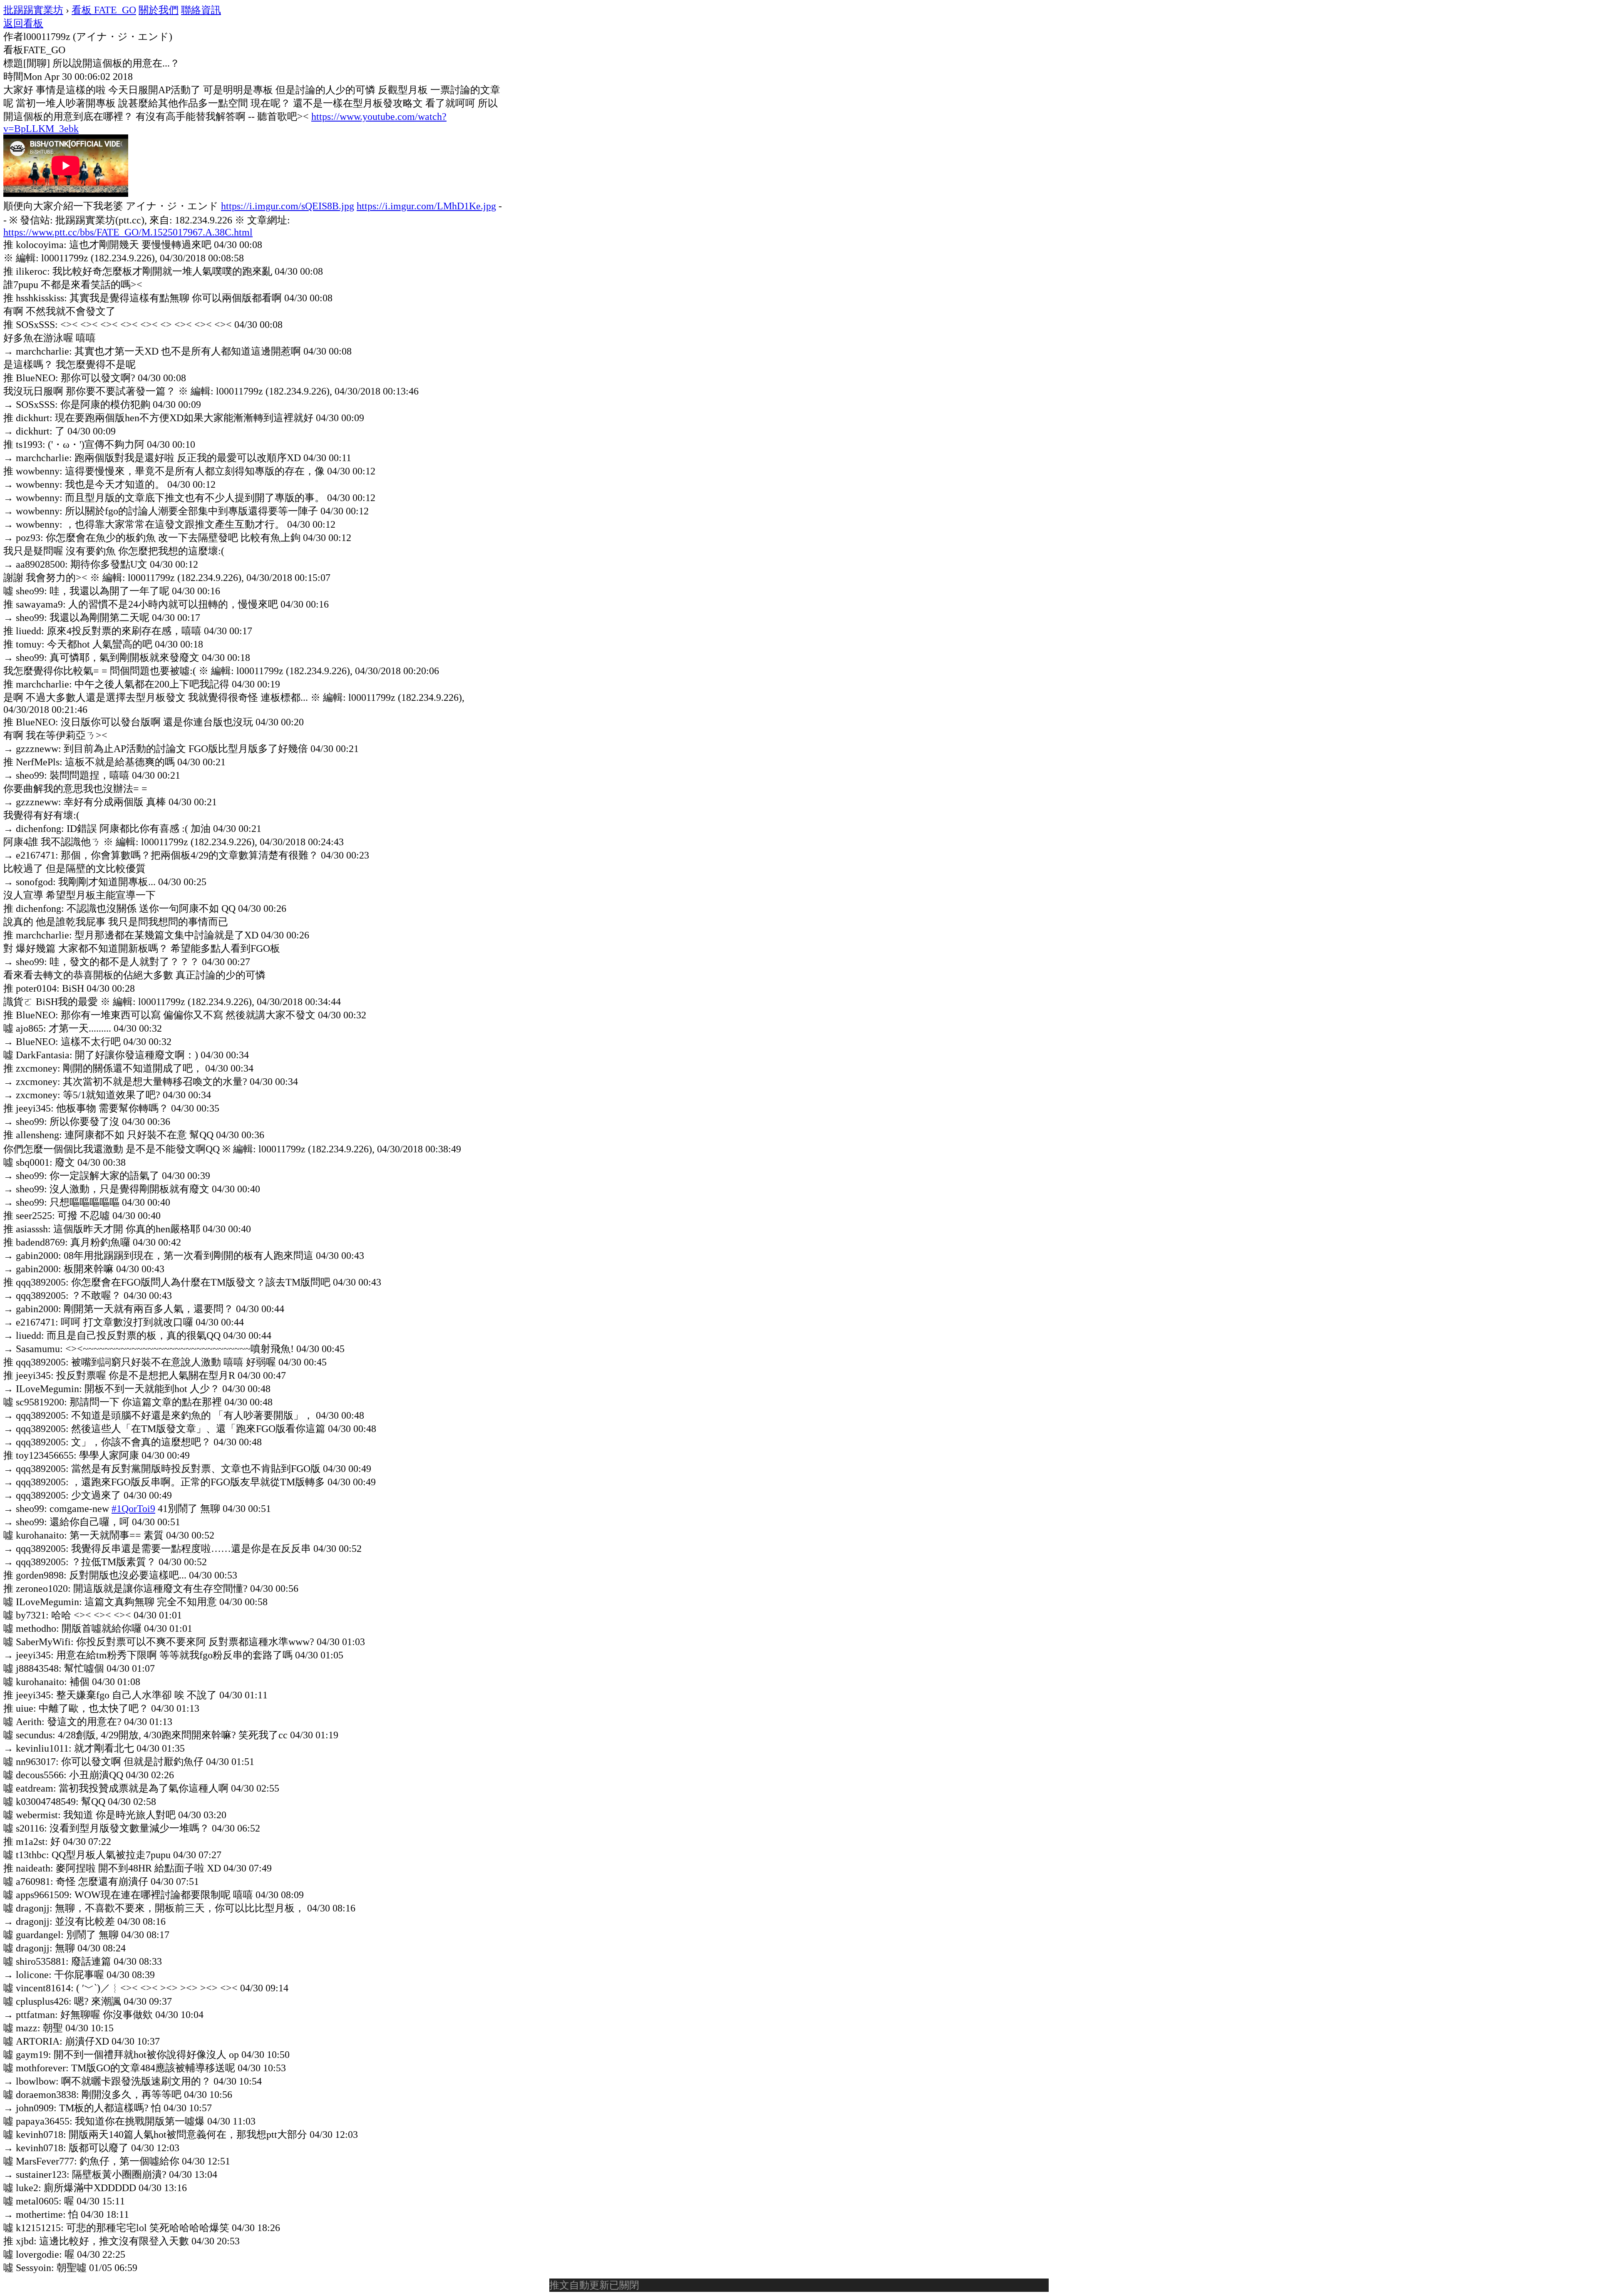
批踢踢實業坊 (33, 10)
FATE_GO (104, 10)
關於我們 (159, 10)
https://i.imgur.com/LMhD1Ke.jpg (426, 206)
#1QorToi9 (133, 1509)
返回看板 (23, 23)
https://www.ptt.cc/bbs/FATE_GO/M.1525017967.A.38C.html (128, 232)
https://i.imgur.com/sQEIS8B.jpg (288, 206)
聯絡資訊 (201, 10)
